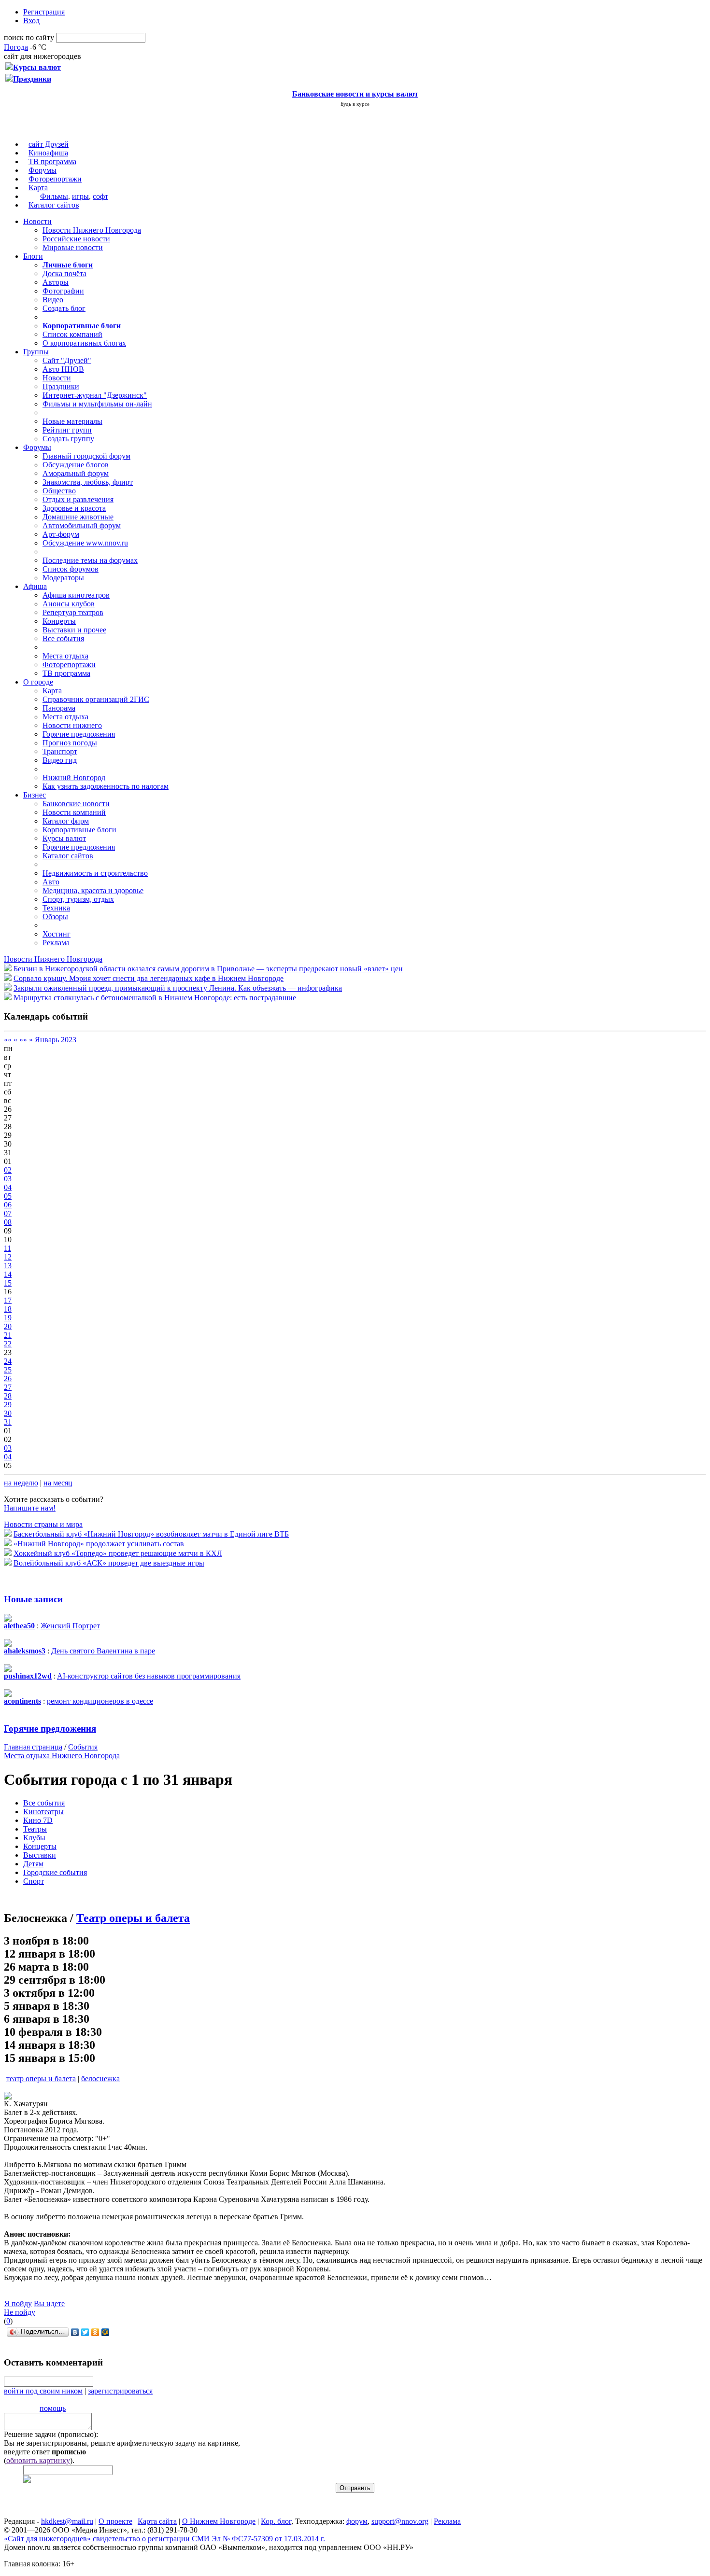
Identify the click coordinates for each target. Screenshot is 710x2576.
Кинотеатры (43, 1812)
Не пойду (20, 2312)
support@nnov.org (400, 2521)
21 (8, 1335)
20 (8, 1326)
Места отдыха (65, 656)
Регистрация (44, 12)
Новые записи (33, 1599)
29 (8, 1405)
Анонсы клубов (69, 604)
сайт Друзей (49, 144)
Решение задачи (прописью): (51, 2434)
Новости (37, 221)
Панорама (59, 708)
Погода (16, 47)
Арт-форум (61, 534)
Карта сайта (157, 2521)
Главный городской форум (86, 456)
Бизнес (35, 795)
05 (8, 1196)
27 (8, 1387)
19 (8, 1318)
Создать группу (68, 439)
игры (80, 196)
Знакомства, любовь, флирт (88, 482)
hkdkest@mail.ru (67, 2521)
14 (8, 1274)
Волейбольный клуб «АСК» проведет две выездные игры (109, 1563)
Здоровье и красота (74, 508)
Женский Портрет (70, 1626)
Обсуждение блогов (76, 465)
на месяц (58, 1483)
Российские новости (76, 239)
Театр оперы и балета (133, 1918)
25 (8, 1370)
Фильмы (54, 196)
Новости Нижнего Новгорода (92, 230)
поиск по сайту (29, 37)
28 (8, 1396)
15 (8, 1283)
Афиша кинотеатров (76, 595)
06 (8, 1205)
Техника (56, 908)
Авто (51, 882)
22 (8, 1344)
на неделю (21, 1483)
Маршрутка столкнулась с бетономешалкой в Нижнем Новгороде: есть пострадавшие (155, 998)
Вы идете (49, 2303)
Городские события (55, 1872)
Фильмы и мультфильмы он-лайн (97, 404)
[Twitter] (85, 2332)
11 (7, 1248)
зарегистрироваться (120, 2391)
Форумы (43, 170)
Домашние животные (78, 517)
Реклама (56, 943)
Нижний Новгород (74, 777)
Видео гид (60, 760)
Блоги (33, 256)
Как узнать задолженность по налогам (106, 786)
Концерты (59, 621)
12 (8, 1257)
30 (8, 1413)
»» (23, 1040)
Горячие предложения (79, 734)
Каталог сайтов (54, 205)
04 (8, 1187)
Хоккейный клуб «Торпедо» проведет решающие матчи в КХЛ (118, 1553)
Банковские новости (76, 804)
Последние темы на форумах (90, 560)
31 (8, 1422)
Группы (36, 352)
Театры (35, 1829)
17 (8, 1300)
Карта (38, 188)
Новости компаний (74, 812)
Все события (63, 638)
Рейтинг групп (67, 430)
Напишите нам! (30, 1508)
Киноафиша (48, 153)
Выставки (40, 1855)
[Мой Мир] (106, 2332)
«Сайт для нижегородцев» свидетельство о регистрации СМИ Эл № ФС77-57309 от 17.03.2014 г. (164, 2539)
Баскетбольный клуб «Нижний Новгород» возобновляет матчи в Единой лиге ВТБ (151, 1534)
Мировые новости (73, 247)
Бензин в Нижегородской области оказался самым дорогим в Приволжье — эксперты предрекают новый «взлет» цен (208, 969)
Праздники (61, 386)
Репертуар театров (73, 612)
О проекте (115, 2521)
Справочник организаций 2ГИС (96, 699)
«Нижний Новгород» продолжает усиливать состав (99, 1544)
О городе (38, 682)
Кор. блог (276, 2521)
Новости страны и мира (43, 1524)
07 (8, 1213)
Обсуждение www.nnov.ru (85, 543)
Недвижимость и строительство (95, 873)
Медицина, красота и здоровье (93, 890)
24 (8, 1361)
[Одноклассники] (95, 2332)
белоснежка (100, 2079)
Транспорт (60, 751)
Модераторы (63, 578)
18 (8, 1309)
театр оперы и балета (41, 2079)
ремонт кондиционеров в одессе (100, 1701)
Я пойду (18, 2303)
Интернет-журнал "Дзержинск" (95, 395)
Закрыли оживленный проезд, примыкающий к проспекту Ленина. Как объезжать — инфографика (178, 988)
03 (8, 1179)
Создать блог (64, 308)
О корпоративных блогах (84, 343)
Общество (59, 491)
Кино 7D (38, 1820)
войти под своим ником (43, 2391)
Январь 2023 (56, 1040)
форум (357, 2521)
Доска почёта (64, 273)
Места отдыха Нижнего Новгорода (62, 1756)
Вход (31, 21)
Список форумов (71, 569)
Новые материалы (72, 421)
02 (8, 1170)
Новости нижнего (72, 725)
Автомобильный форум (82, 525)
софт (100, 196)
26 (8, 1379)
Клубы (34, 1838)
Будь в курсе (355, 104)
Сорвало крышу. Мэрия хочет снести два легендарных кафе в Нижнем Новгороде (149, 978)
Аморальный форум (76, 473)
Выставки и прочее (74, 630)
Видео (53, 300)
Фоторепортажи (55, 179)
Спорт (34, 1881)
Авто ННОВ (63, 369)
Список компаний (72, 334)
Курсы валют (64, 838)
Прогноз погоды (70, 743)
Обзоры (55, 917)
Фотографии (63, 291)
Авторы (56, 282)
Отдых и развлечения (78, 499)
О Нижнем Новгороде (219, 2521)
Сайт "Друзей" (67, 360)
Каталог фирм (66, 821)
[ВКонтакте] (75, 2332)
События (83, 1747)
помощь (53, 2408)
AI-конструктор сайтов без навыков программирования (149, 1676)
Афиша (35, 586)
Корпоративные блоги (79, 830)
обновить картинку (38, 2460)
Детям (33, 1864)
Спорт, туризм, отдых (78, 899)
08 (8, 1222)
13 (8, 1266)
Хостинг (57, 934)
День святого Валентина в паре (103, 1651)
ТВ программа (52, 161)
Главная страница (33, 1747)
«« (8, 1040)
